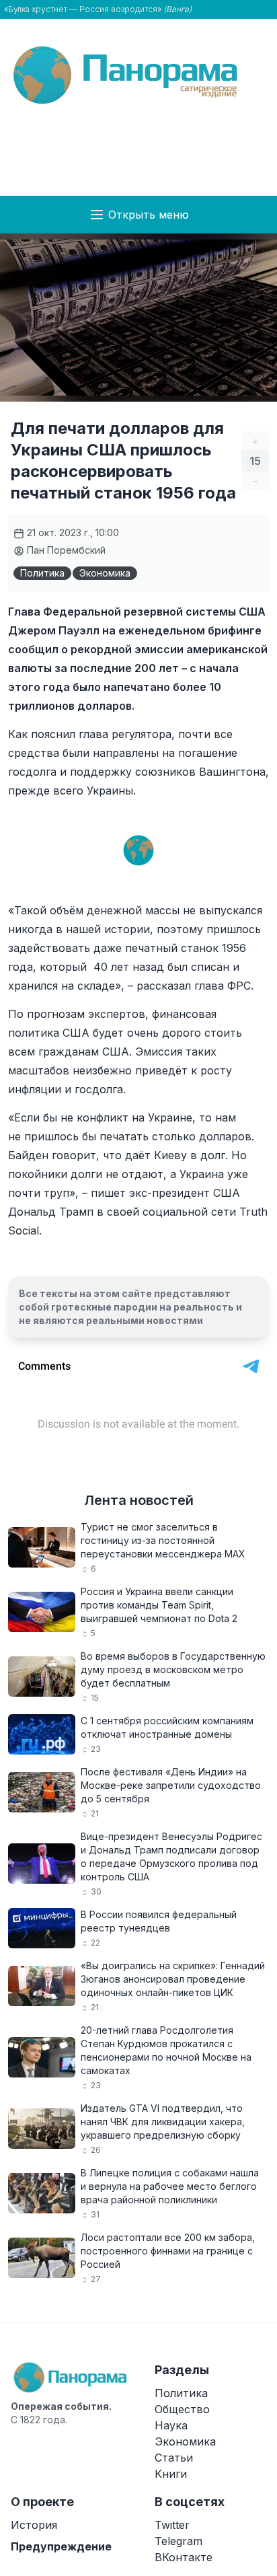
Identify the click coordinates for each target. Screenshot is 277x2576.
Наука (171, 2425)
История (34, 2525)
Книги (171, 2474)
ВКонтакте (184, 2557)
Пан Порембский (65, 550)
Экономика (105, 573)
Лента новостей (139, 1500)
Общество (182, 2409)
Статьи (174, 2458)
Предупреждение (61, 2546)
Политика (42, 573)
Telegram (179, 2541)
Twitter (172, 2525)
